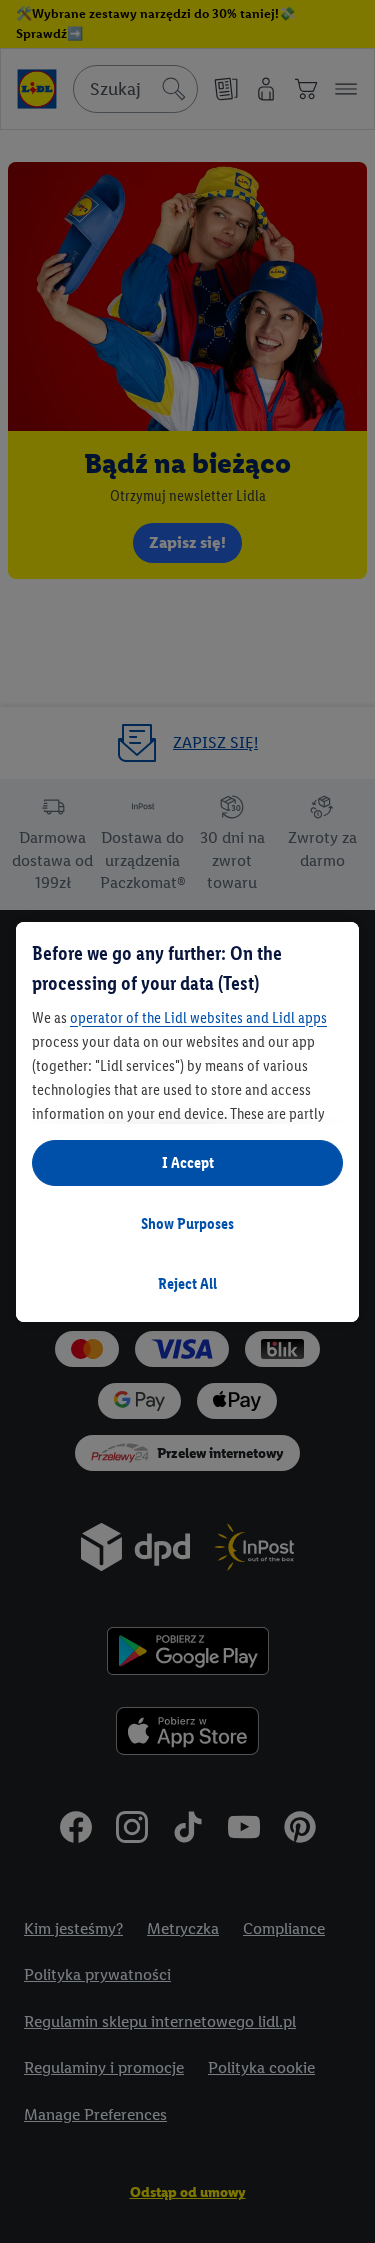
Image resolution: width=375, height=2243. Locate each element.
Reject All (187, 1283)
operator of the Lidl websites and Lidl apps (198, 1017)
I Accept (188, 1162)
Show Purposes (187, 1223)
